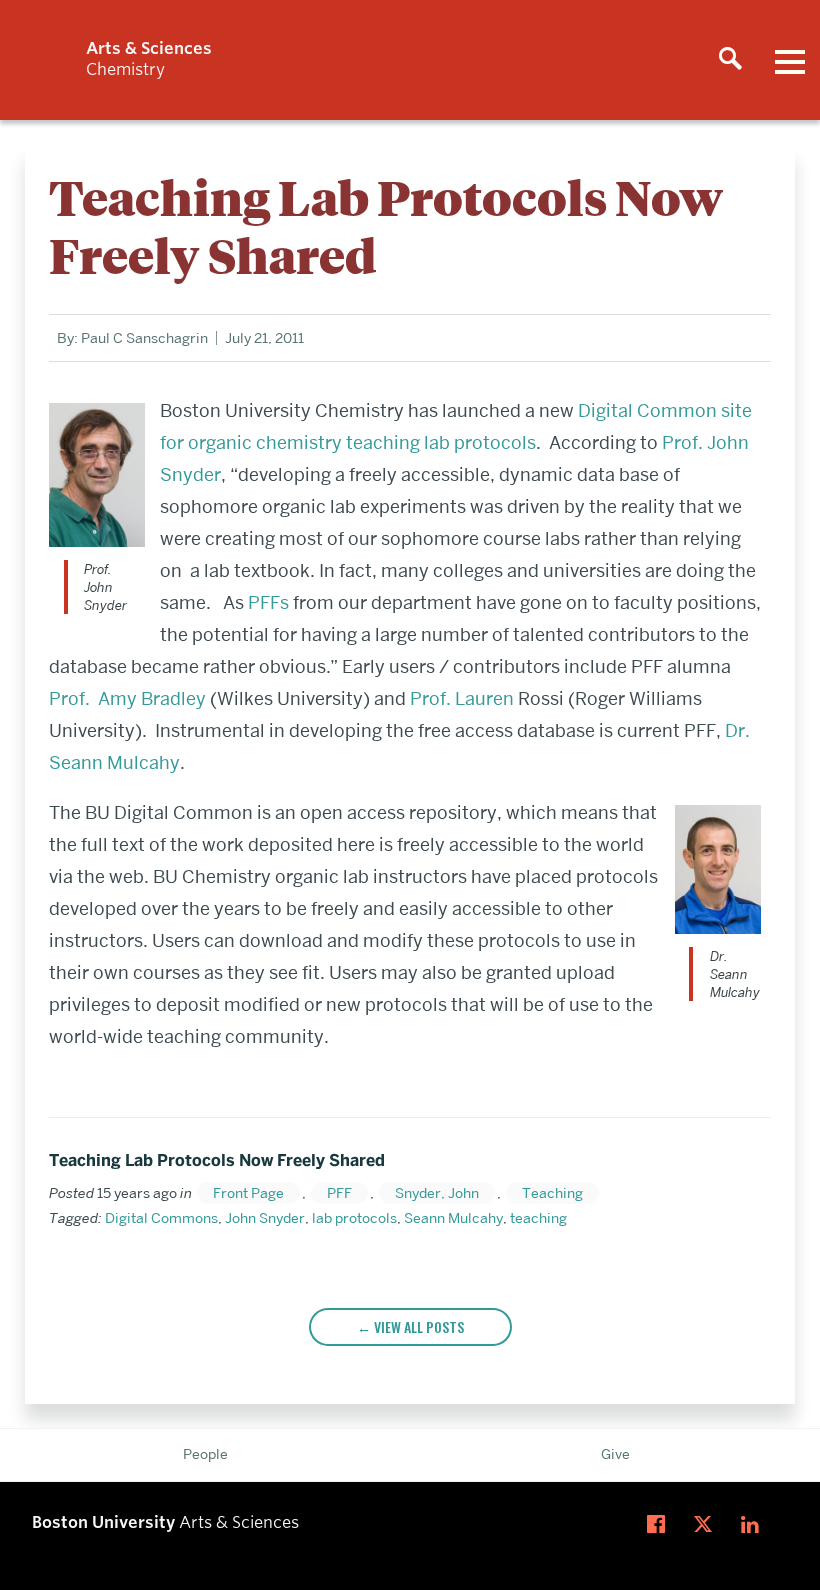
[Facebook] (660, 1525)
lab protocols (354, 1218)
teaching (538, 1218)
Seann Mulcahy (453, 1218)
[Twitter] (707, 1525)
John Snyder (265, 1218)
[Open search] (730, 60)
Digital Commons (161, 1218)
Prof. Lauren (462, 698)
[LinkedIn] (754, 1525)
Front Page (248, 1193)
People (205, 1454)
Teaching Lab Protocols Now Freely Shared (217, 1160)
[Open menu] (790, 60)
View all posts (419, 1326)
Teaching (552, 1193)
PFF (339, 1193)
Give (615, 1454)
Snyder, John (437, 1193)
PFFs (268, 602)
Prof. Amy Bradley (127, 698)
